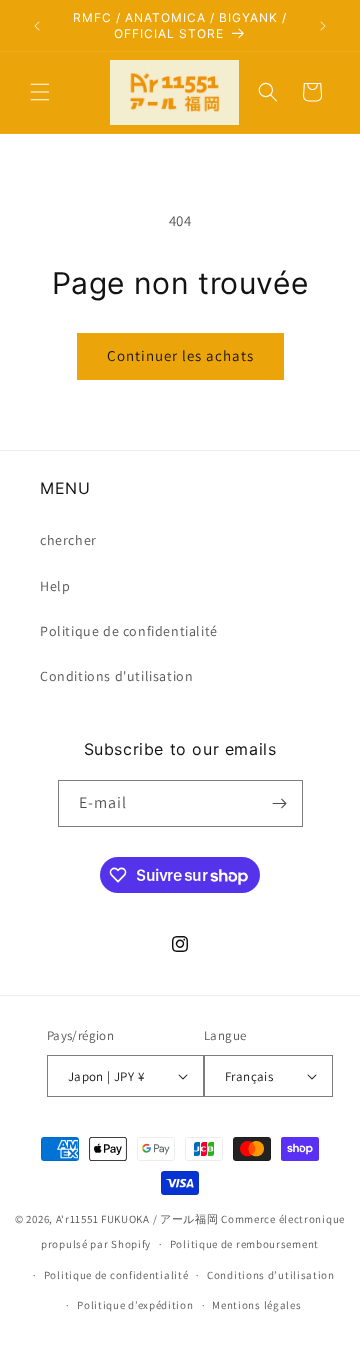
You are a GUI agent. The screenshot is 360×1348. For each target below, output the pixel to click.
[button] (40, 92)
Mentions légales (256, 1305)
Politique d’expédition (135, 1305)
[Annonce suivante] (323, 26)
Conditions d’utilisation (271, 1275)
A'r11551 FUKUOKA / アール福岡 (137, 1219)
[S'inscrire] (280, 803)
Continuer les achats (180, 355)
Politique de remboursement (244, 1244)
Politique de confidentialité (129, 631)
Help (55, 586)
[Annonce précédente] (37, 26)
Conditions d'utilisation (116, 676)
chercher (68, 540)
